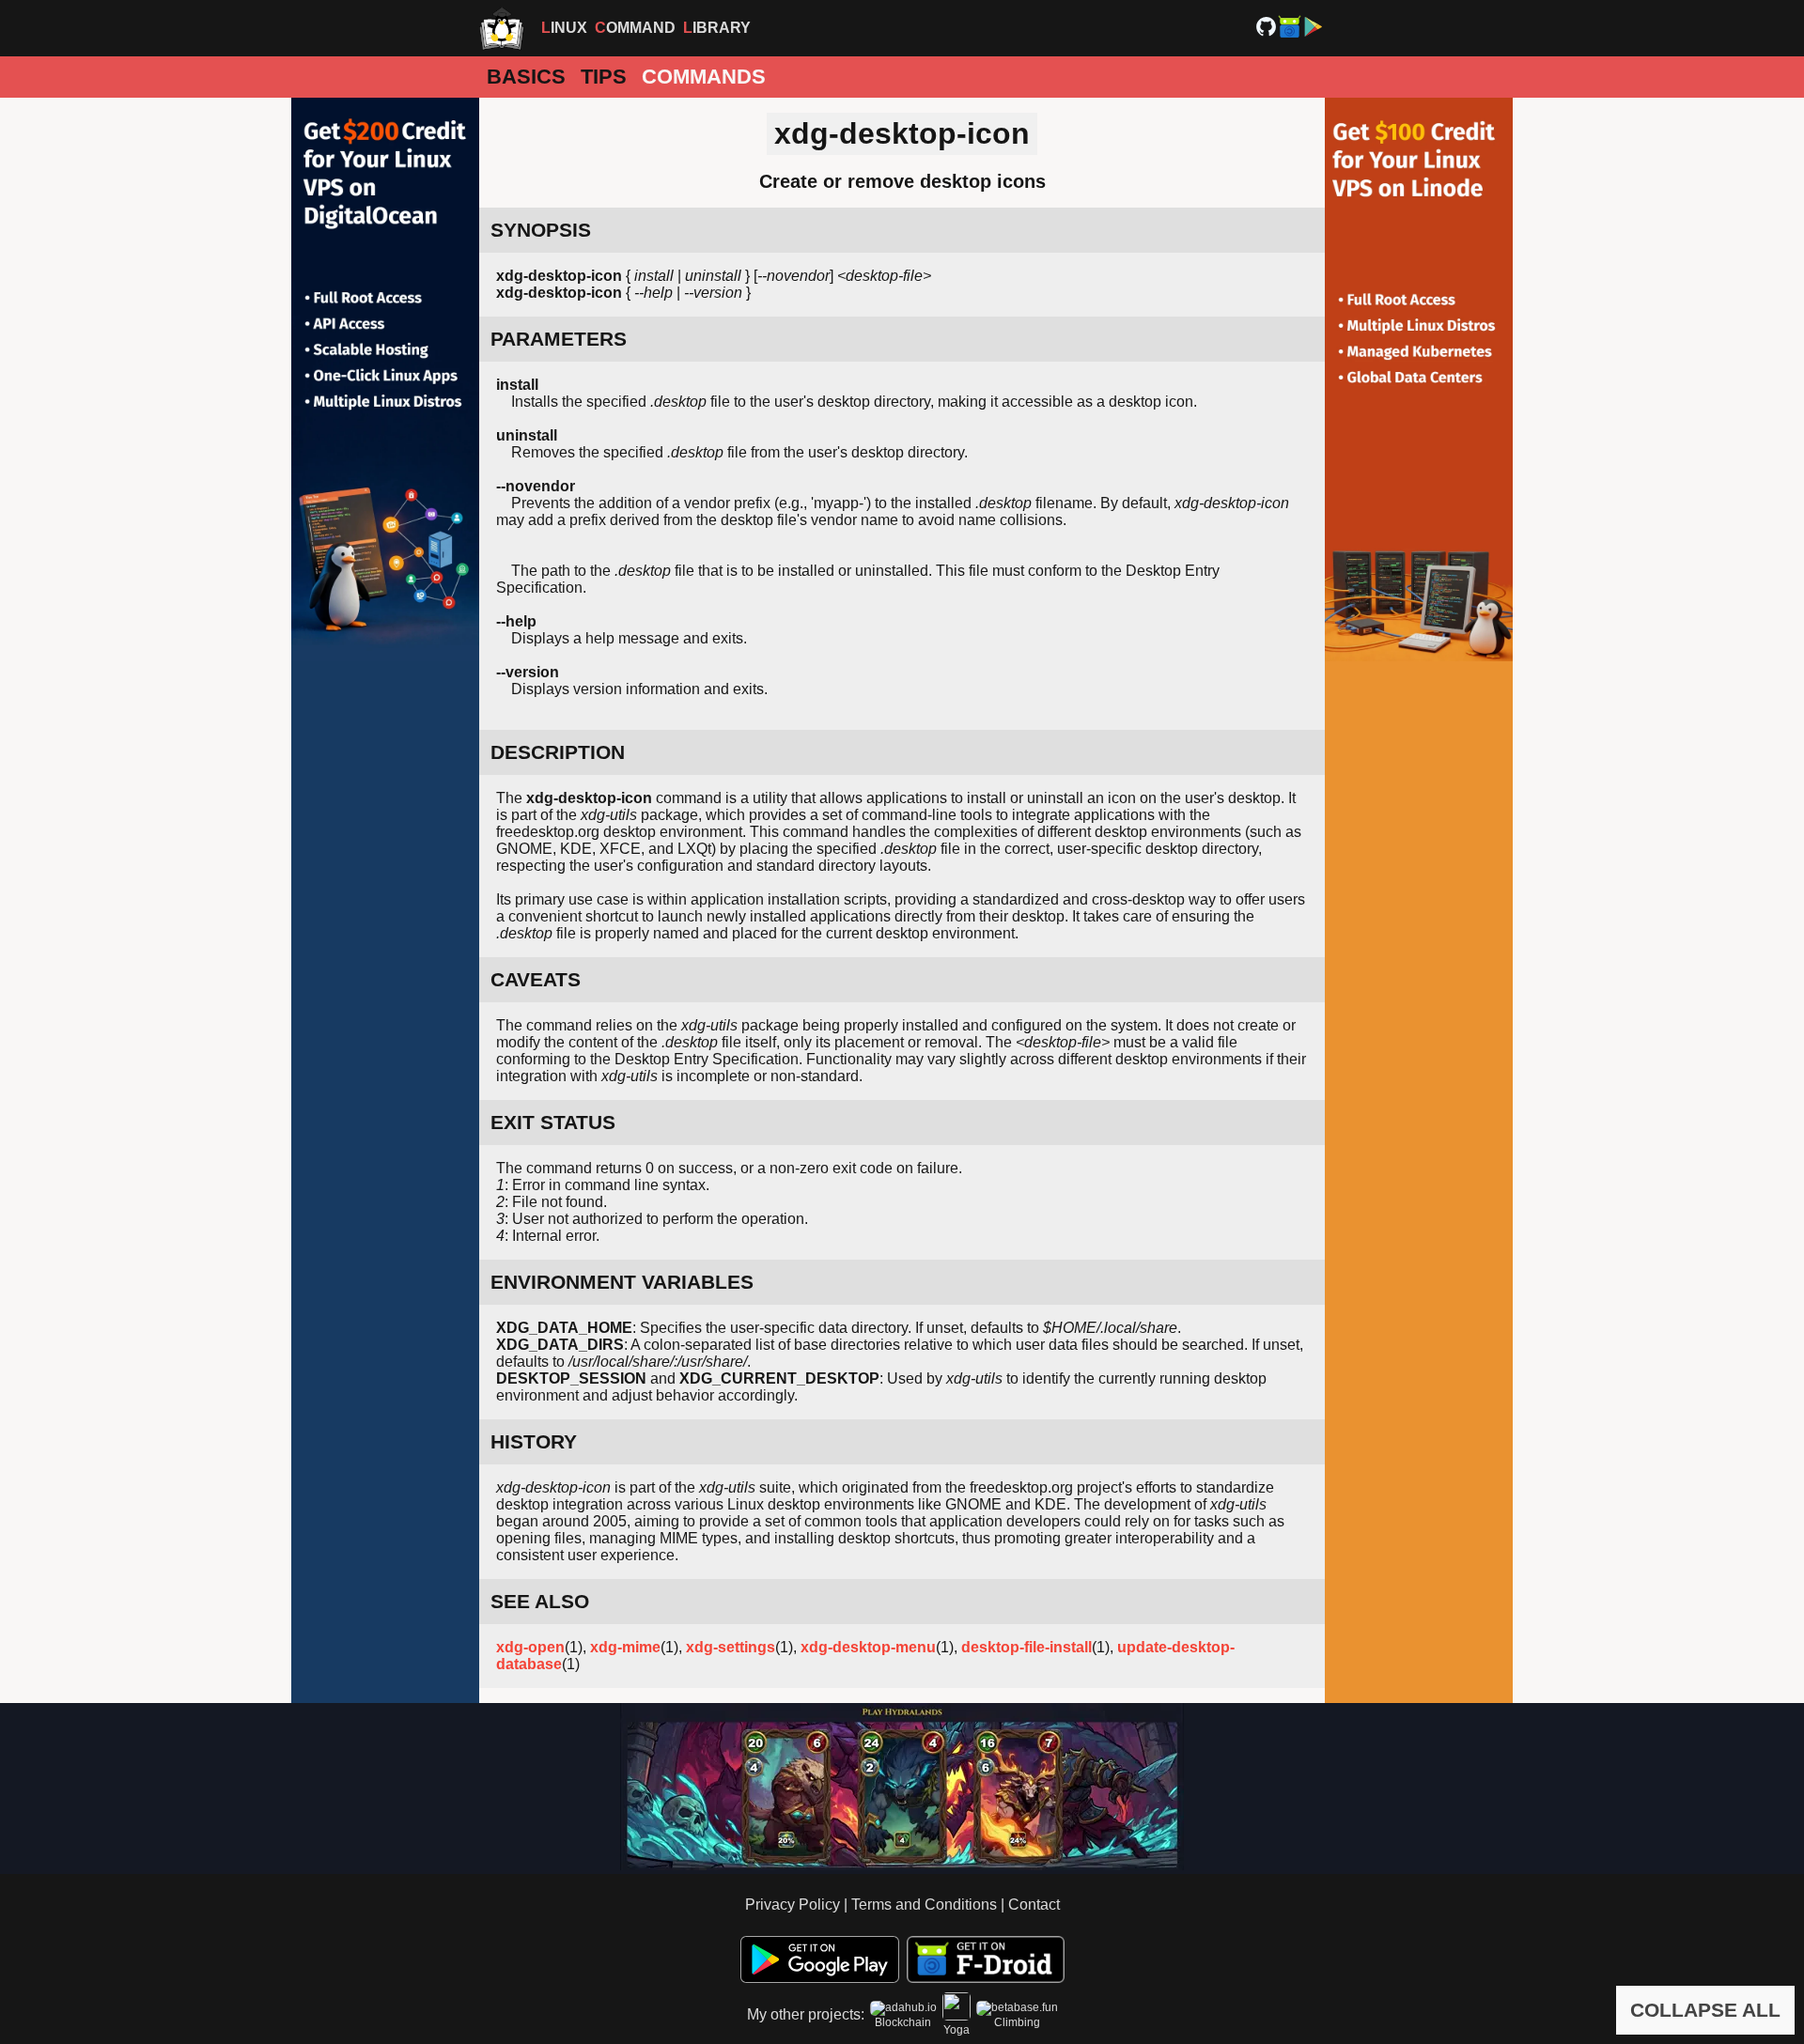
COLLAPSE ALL (1705, 2010)
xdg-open (530, 1647)
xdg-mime (625, 1647)
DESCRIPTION (558, 752)
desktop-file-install (1026, 1647)
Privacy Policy (793, 1905)
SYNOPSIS (541, 230)
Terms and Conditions (924, 1905)
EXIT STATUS (553, 1122)
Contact (1034, 1905)
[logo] (502, 28)
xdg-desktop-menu (868, 1647)
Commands (704, 77)
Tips (604, 77)
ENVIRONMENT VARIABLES (622, 1282)
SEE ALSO (540, 1601)
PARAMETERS (559, 339)
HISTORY (534, 1441)
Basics (526, 77)
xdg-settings (731, 1647)
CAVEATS (536, 979)
